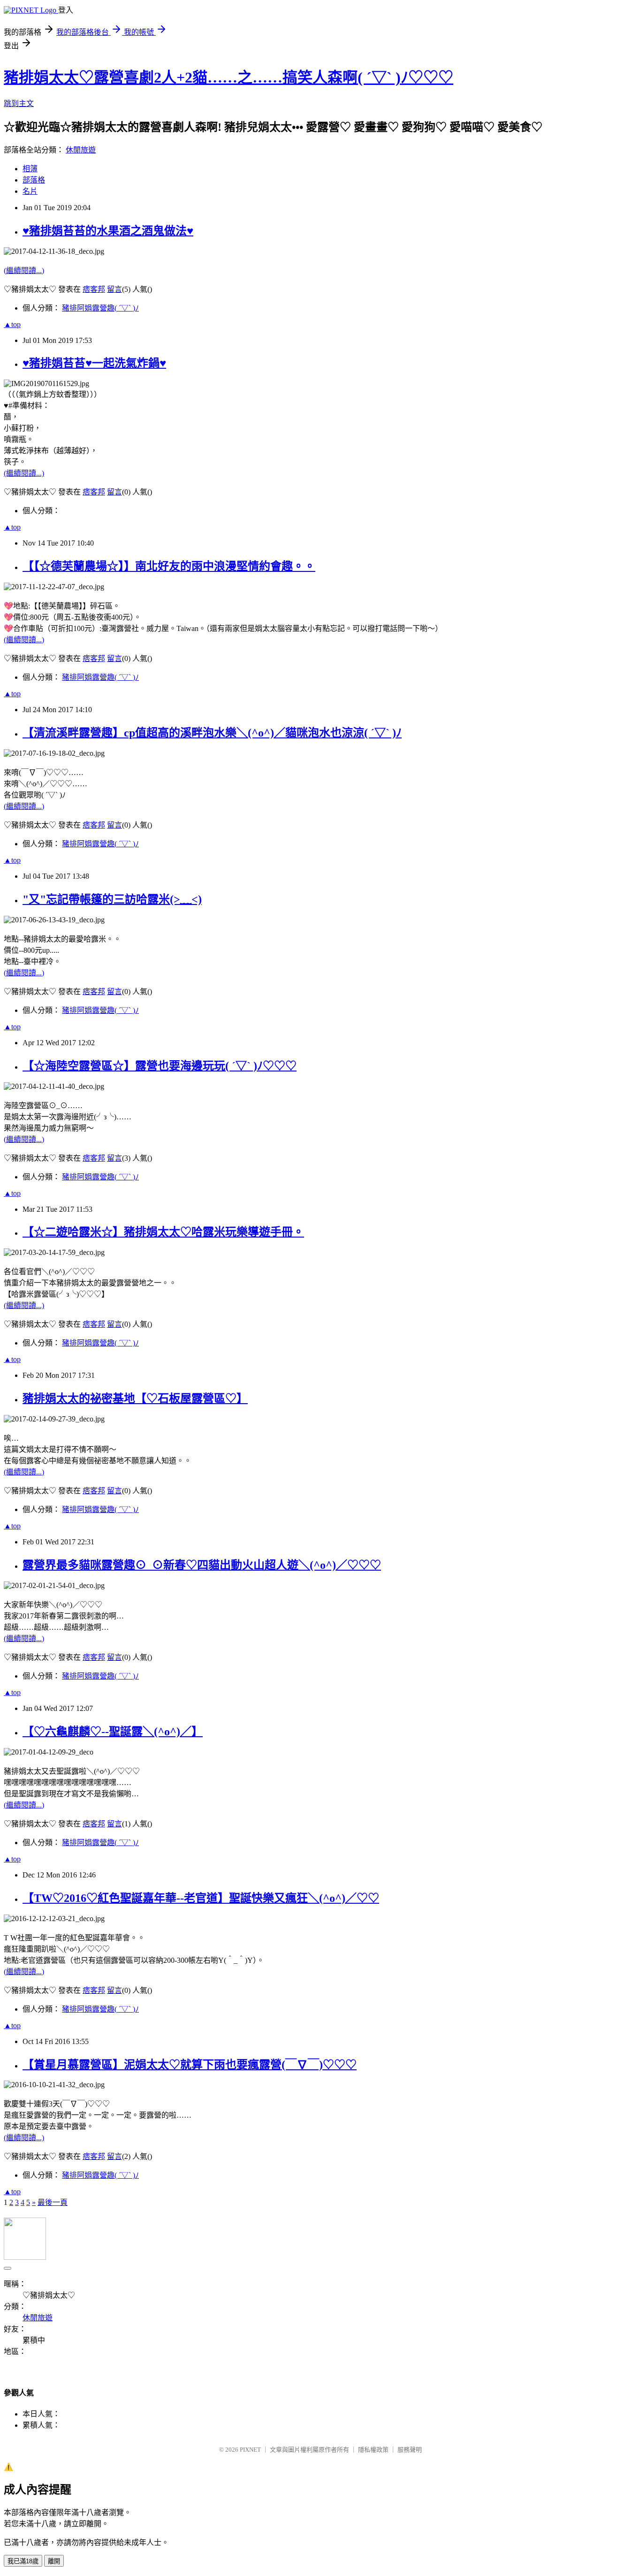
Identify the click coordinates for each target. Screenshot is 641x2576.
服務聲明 (410, 2450)
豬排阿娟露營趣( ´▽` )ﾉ (100, 308)
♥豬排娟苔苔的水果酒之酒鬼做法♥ (108, 231)
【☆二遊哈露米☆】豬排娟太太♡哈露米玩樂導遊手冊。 (163, 1232)
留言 (114, 289)
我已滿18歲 (23, 2561)
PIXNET (250, 2450)
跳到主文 (19, 103)
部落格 (34, 180)
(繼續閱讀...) (24, 270)
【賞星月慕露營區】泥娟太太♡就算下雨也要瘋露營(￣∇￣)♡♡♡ (190, 2065)
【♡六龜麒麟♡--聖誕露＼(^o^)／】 (113, 1732)
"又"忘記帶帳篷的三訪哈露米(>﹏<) (112, 899)
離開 (54, 2561)
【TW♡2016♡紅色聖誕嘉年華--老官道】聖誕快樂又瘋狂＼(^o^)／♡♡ (201, 1898)
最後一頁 (53, 2202)
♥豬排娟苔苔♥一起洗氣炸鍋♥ (94, 363)
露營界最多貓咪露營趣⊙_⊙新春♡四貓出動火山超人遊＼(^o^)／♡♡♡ (202, 1565)
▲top (12, 324)
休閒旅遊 (81, 150)
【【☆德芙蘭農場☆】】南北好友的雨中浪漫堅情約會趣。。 (169, 566)
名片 (30, 191)
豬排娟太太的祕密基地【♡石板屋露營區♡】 (135, 1398)
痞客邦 (94, 289)
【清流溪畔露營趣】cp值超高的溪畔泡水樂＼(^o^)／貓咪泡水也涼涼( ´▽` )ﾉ (212, 733)
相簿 (30, 169)
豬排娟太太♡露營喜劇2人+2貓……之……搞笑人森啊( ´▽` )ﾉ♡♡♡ (229, 77)
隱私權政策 (373, 2450)
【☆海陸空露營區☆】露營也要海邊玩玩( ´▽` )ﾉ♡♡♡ (160, 1066)
